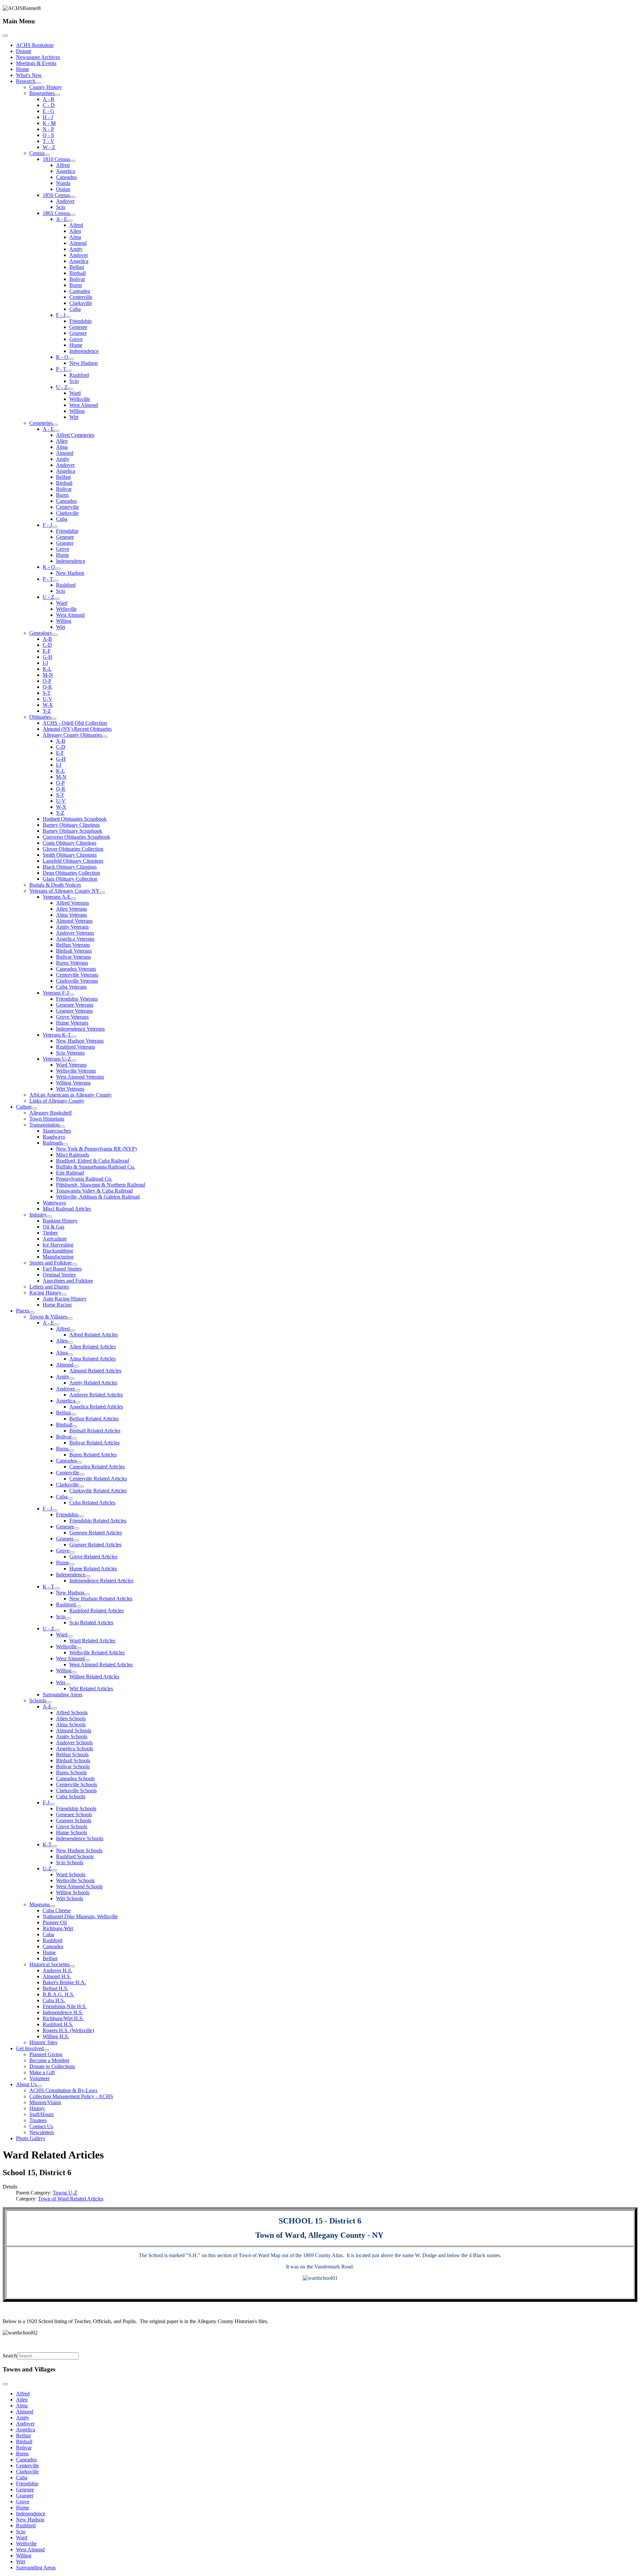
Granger (78, 333)
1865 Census (56, 213)
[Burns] (71, 1450)
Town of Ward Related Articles (71, 2199)
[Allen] (70, 1342)
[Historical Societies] (72, 1966)
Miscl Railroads (72, 1155)
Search (10, 2356)
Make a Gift (42, 2072)
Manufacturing (58, 1257)
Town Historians (47, 1119)
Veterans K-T (57, 1035)
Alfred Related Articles (93, 1335)
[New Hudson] (87, 1594)
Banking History (60, 1221)
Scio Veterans (70, 1053)
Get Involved (30, 2048)
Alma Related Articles (92, 1359)
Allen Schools (71, 1718)
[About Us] (39, 2086)
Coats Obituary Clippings (69, 843)
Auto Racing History (65, 1299)
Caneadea (66, 177)
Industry (38, 1215)
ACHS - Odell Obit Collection (75, 723)
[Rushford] (78, 1606)
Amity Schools (72, 1736)
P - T (61, 369)
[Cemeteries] (55, 425)
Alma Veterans (71, 915)
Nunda (63, 183)
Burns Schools (71, 1772)
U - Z (62, 387)
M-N (48, 675)
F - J (61, 315)
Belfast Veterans (73, 945)
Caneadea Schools (75, 1778)
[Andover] (77, 1390)
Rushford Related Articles (96, 1611)
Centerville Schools (76, 1784)
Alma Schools (71, 1724)
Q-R (47, 687)
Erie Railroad (70, 1173)
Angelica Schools (74, 1748)
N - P (48, 129)
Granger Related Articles (95, 1545)
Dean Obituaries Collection (71, 873)
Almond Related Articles (95, 1371)
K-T (47, 1844)
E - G (48, 111)
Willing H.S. (56, 2036)
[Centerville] (82, 1474)
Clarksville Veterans (77, 981)
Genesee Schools (74, 1814)
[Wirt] (68, 1684)
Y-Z (47, 711)
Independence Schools (80, 1838)
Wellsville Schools (75, 1880)
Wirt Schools (69, 1898)
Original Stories (59, 1275)
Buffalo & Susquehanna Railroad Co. (95, 1167)
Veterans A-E (57, 897)
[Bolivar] (74, 1438)
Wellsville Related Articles (97, 1653)
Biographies (42, 93)
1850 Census (56, 195)
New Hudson (83, 363)
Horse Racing (57, 1305)
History (37, 2108)
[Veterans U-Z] (74, 1061)
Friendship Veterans (77, 999)
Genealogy (41, 633)
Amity (76, 249)
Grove (76, 339)
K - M (49, 123)
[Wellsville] (79, 1648)
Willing (77, 411)
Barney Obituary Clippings (71, 825)
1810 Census (56, 159)
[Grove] (72, 1552)
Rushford (79, 375)
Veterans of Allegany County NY (64, 891)
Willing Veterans (73, 1083)
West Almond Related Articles (101, 1665)
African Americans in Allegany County (70, 1095)
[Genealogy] (55, 635)
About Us (26, 2084)
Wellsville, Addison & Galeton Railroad (98, 1197)
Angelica (65, 171)
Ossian (63, 189)
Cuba (75, 309)
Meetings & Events (36, 63)
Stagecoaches (57, 1131)
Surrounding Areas (62, 1695)
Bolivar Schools (73, 1766)
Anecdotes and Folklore (68, 1281)
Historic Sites (43, 2042)
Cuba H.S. (54, 2000)
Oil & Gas (53, 1227)
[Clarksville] (81, 1486)
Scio (61, 207)
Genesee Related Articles (96, 1533)
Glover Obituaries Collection (73, 849)
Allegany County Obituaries (72, 735)
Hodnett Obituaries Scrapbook (75, 819)
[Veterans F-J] (71, 995)
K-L (47, 669)
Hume (76, 345)
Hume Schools (71, 1832)
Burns (76, 285)
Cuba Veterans (71, 987)
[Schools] (49, 1702)
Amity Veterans (72, 927)
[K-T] (54, 1846)
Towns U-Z (65, 2193)
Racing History (45, 1293)
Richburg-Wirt (58, 1928)
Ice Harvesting (58, 1245)
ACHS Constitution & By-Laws (63, 2090)
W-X (48, 705)
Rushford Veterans (75, 1047)
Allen (75, 231)
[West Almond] (87, 1660)
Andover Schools (74, 1742)
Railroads (53, 1143)
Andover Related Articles (96, 1395)
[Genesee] (77, 1528)
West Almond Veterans (80, 1077)
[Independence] (88, 1576)
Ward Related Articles (92, 1641)
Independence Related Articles (101, 1581)
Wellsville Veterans (76, 1071)
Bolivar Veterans (73, 957)
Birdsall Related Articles (95, 1431)
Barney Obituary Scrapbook (72, 831)
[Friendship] (81, 1516)
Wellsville (80, 399)
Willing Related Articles (94, 1677)
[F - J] (68, 317)
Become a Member (49, 2060)
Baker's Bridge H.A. (64, 1982)
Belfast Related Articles (94, 1419)
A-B (47, 639)
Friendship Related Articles (98, 1521)
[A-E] (54, 1708)
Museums (39, 1904)
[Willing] (74, 1672)
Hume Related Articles (93, 1569)
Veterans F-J (56, 993)
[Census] (47, 155)
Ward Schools (71, 1874)
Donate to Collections (52, 2066)
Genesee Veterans (75, 1005)
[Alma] (70, 1354)
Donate (24, 51)
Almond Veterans (74, 921)
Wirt (74, 417)
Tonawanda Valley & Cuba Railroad (94, 1191)
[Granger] (76, 1540)
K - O (62, 357)
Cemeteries (41, 423)
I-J (45, 663)
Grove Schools (72, 1826)
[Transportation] (62, 1127)
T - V (48, 141)
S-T (47, 693)
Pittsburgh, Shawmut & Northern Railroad (100, 1185)
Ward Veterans (71, 1065)
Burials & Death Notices (55, 885)
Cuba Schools (71, 1796)
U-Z (47, 1868)
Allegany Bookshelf (50, 1113)
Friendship (80, 321)
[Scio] (68, 1618)
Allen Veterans (71, 909)
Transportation (44, 1125)
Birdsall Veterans (74, 951)
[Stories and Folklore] (74, 1265)
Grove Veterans (72, 1017)
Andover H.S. (57, 1970)
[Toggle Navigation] (5, 36)
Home (22, 69)
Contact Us (41, 2126)
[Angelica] (78, 1402)
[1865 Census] (73, 215)
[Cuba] (70, 1498)
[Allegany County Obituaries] (105, 737)
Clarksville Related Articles (98, 1491)
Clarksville (81, 303)
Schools (38, 1701)
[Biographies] (57, 95)
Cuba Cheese (57, 1910)
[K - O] (71, 359)
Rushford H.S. (58, 2024)
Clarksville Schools (76, 1790)
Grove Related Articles (93, 1557)
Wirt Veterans (70, 1089)
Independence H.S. (63, 2012)
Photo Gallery (31, 2138)
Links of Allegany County (57, 1101)
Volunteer (39, 2078)
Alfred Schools (72, 1713)
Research (26, 81)
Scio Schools (70, 1862)
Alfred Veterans (72, 903)
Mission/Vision (45, 2102)
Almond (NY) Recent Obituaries (77, 729)
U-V (47, 699)
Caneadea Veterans (76, 969)
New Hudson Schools (79, 1850)
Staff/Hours (41, 2114)
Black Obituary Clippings (70, 867)
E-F (47, 651)
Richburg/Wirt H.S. (63, 2018)
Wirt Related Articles (91, 1689)
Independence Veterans (80, 1029)
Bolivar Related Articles (94, 1443)
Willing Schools (73, 1892)
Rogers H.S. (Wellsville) (68, 2030)
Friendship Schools (76, 1808)
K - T (48, 1587)
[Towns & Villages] (70, 1318)
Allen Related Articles (92, 1347)
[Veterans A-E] (73, 899)
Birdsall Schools (73, 1760)
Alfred (63, 165)
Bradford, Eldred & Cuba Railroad (92, 1161)
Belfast (77, 267)
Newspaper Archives (38, 57)
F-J (46, 1802)
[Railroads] (65, 1145)
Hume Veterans (72, 1023)
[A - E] (70, 221)
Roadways (54, 1137)
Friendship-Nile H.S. (65, 2006)
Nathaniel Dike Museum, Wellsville (80, 1916)
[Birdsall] (75, 1426)
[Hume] (72, 1564)
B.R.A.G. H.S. (58, 1994)
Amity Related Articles (93, 1383)
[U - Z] (70, 389)
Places (23, 1311)
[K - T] (57, 1588)
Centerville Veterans (77, 975)
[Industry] (49, 1217)
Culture (24, 1107)
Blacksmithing (58, 1251)
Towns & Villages (48, 1317)
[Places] (32, 1312)
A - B (48, 99)
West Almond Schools (79, 1886)
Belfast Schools (72, 1754)
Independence (84, 351)
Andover (65, 201)
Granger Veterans (74, 1011)
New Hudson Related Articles (101, 1599)
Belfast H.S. (55, 1988)
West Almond (84, 405)
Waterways (54, 1203)
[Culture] (34, 1109)
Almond (78, 243)
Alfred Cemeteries (75, 435)
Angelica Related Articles (96, 1407)
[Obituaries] (54, 719)
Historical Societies (49, 1964)
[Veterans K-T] (74, 1037)
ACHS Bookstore (35, 45)
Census (37, 153)
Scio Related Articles (91, 1623)
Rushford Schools (75, 1856)
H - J (48, 117)
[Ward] (70, 1636)
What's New (29, 75)
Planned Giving (46, 2054)
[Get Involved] (46, 2050)
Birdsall (77, 273)
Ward (75, 393)
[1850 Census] (73, 197)
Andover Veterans (75, 933)
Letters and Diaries (49, 1287)
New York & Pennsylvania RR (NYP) (96, 1149)
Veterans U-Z (57, 1059)
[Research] (38, 83)
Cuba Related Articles (92, 1503)
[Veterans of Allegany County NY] (102, 893)
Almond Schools (74, 1730)
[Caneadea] (79, 1462)
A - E (62, 219)
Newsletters (42, 2132)
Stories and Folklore (50, 1263)
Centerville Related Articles (98, 1479)
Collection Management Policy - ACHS (71, 2096)
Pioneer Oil (55, 1922)
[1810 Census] (73, 161)
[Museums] (52, 1906)
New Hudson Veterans (80, 1041)
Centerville (81, 297)
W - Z (49, 147)
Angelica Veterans (75, 939)
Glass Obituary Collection (70, 879)
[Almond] (76, 1366)
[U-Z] (54, 1870)
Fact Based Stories (62, 1269)
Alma (75, 237)
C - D (49, 105)
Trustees (38, 2120)
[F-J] (52, 1804)
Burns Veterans (72, 963)
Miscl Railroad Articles (67, 1209)
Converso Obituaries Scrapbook (76, 837)
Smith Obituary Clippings (70, 855)
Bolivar (77, 279)
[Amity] (72, 1378)
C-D (47, 645)
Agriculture (55, 1239)
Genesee (78, 327)
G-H (47, 657)
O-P (47, 681)
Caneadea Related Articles (97, 1467)
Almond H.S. (57, 1976)
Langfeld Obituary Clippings (73, 861)
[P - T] (69, 371)
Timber (50, 1233)
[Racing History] (64, 1294)
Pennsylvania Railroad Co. (84, 1179)
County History (46, 87)
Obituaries (40, 717)
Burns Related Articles (93, 1455)
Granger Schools (74, 1820)
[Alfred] (72, 1330)
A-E (47, 1707)
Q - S (48, 135)
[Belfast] (73, 1414)
